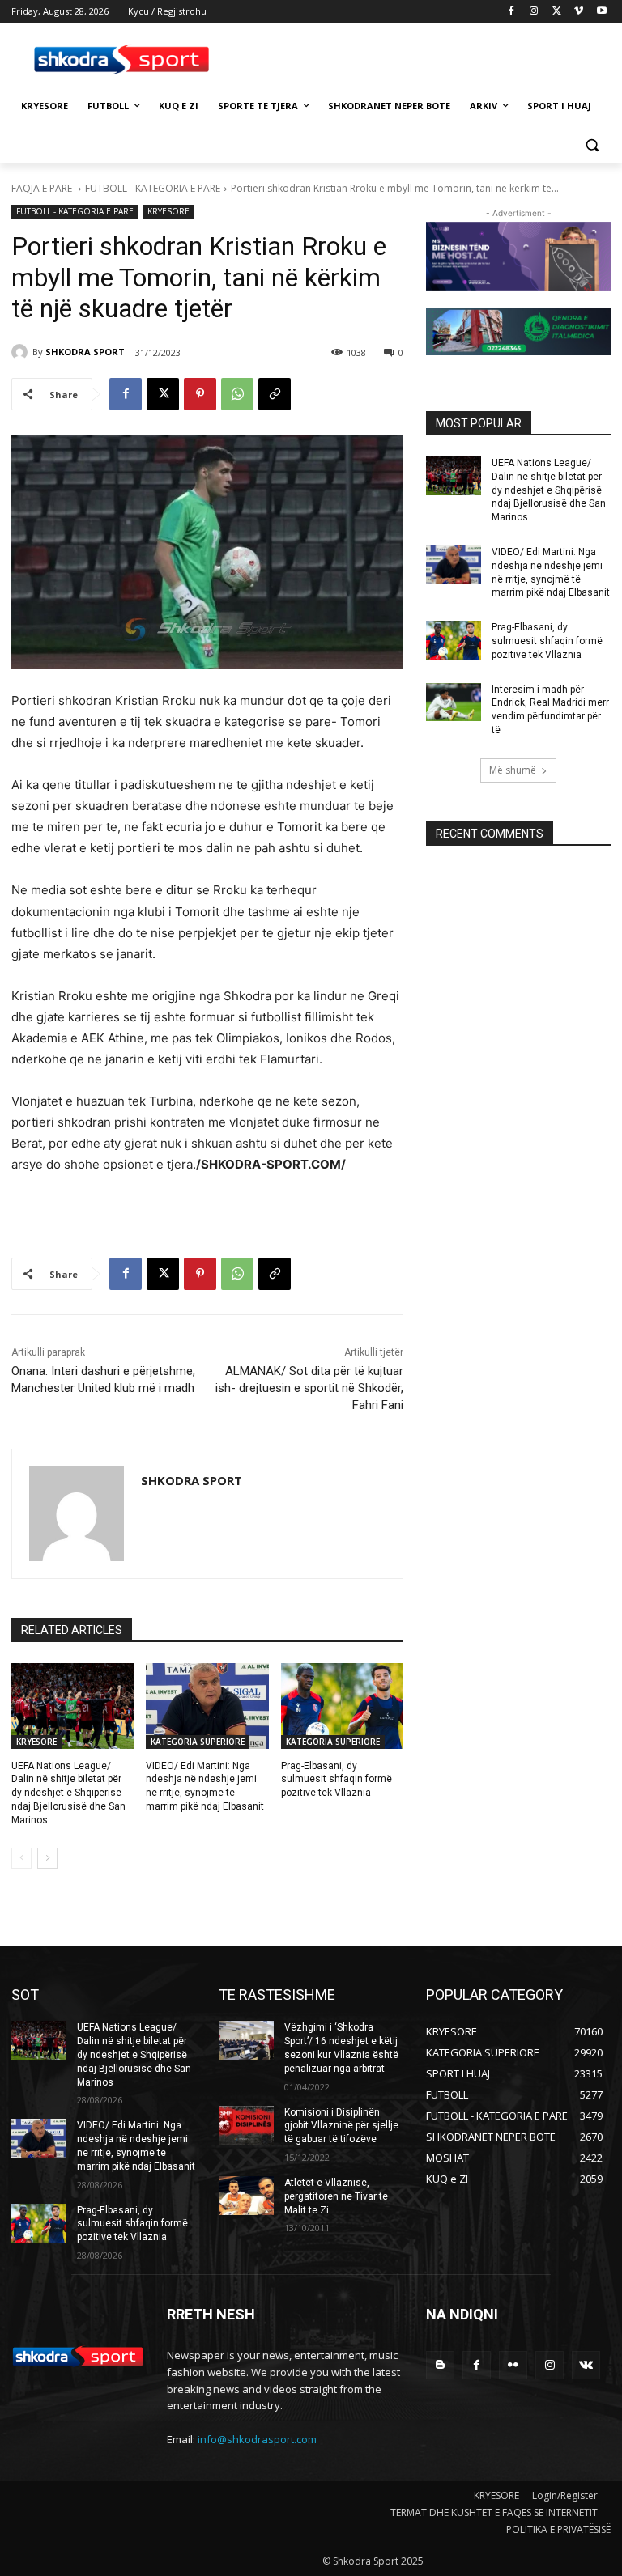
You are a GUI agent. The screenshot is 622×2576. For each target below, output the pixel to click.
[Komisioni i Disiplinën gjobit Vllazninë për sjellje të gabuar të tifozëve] (246, 2125)
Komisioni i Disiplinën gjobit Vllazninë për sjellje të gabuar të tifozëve (341, 2126)
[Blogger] (440, 2365)
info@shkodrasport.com (257, 2439)
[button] (592, 145)
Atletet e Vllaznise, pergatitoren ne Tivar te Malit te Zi (336, 2196)
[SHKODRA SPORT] (22, 352)
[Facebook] (511, 12)
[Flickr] (513, 2365)
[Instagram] (534, 12)
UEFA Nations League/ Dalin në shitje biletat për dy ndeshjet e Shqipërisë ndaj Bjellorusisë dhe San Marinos (68, 1793)
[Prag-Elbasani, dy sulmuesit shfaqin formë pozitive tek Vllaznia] (342, 1706)
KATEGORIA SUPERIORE (198, 1742)
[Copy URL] (275, 394)
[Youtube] (601, 12)
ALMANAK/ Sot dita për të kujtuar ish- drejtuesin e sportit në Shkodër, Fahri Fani (309, 1388)
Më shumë (513, 770)
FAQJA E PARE (43, 188)
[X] (557, 12)
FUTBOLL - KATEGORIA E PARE (153, 188)
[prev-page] (21, 1858)
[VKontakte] (586, 2365)
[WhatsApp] (237, 394)
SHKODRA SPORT (85, 352)
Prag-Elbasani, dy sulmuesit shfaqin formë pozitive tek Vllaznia (337, 1780)
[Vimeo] (579, 12)
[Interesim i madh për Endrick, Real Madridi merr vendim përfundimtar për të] (454, 702)
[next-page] (47, 1858)
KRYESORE (168, 211)
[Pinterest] (200, 394)
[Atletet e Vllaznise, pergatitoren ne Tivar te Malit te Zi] (246, 2196)
